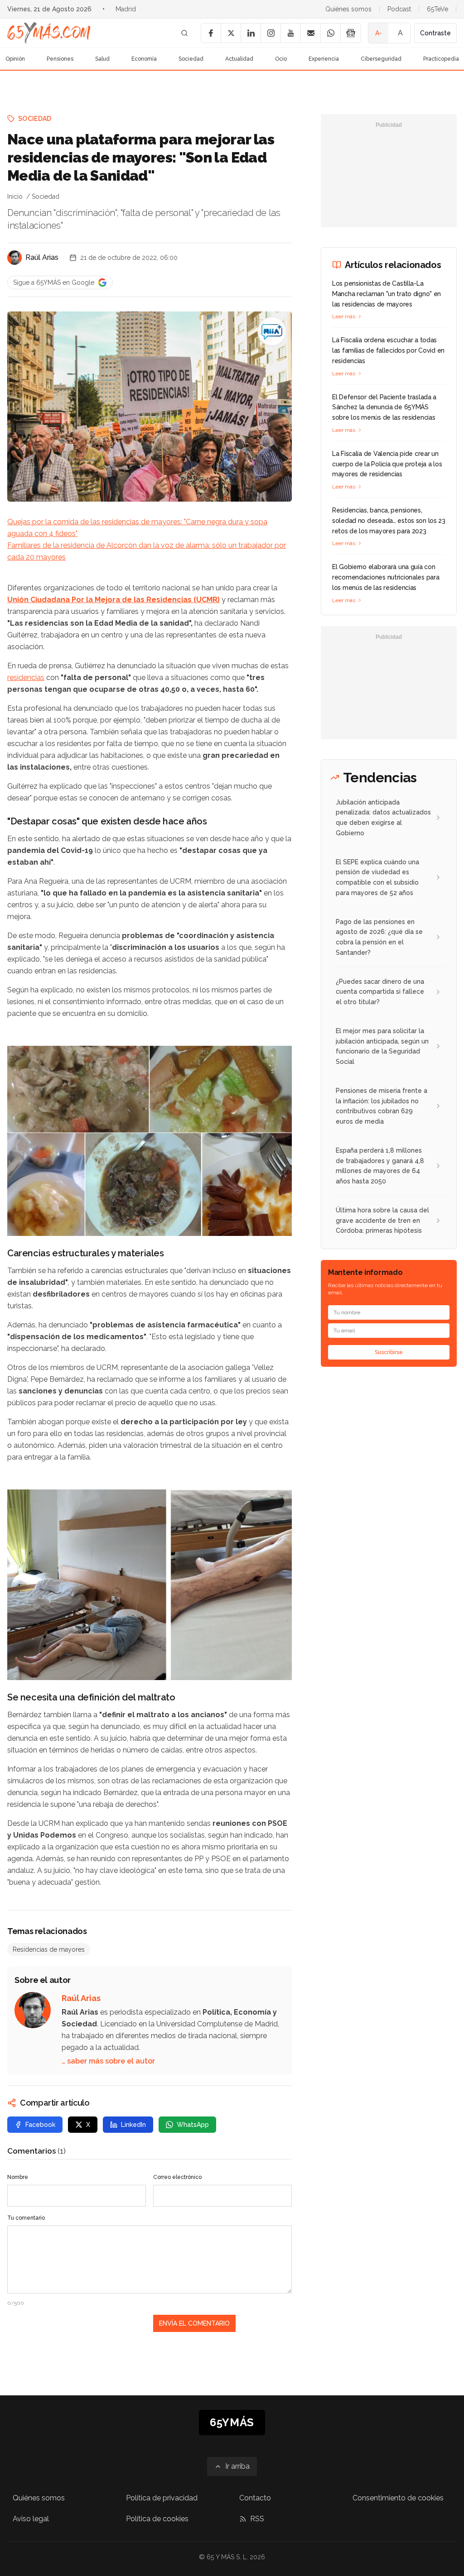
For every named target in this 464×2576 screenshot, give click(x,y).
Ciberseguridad (381, 59)
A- (379, 33)
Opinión (15, 59)
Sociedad (191, 59)
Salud (102, 59)
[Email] (310, 33)
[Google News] (350, 33)
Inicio (15, 196)
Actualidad (239, 59)
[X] (231, 33)
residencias (26, 678)
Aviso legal (31, 2519)
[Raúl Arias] (14, 258)
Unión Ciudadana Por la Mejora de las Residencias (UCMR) (114, 600)
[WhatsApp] (330, 33)
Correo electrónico (177, 2177)
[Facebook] (211, 33)
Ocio (281, 59)
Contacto (255, 2498)
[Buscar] (184, 33)
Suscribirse (389, 1352)
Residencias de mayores (49, 1949)
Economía (144, 59)
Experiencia (324, 59)
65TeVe (437, 9)
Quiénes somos (348, 9)
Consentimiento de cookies (398, 2498)
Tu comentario (26, 2218)
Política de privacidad (162, 2498)
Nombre (18, 2177)
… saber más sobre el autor (108, 2061)
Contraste (435, 33)
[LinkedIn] (251, 33)
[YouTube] (290, 33)
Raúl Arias (42, 257)
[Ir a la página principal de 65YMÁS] (49, 33)
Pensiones (60, 59)
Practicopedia (441, 59)
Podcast (399, 9)
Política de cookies (157, 2519)
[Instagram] (271, 33)
